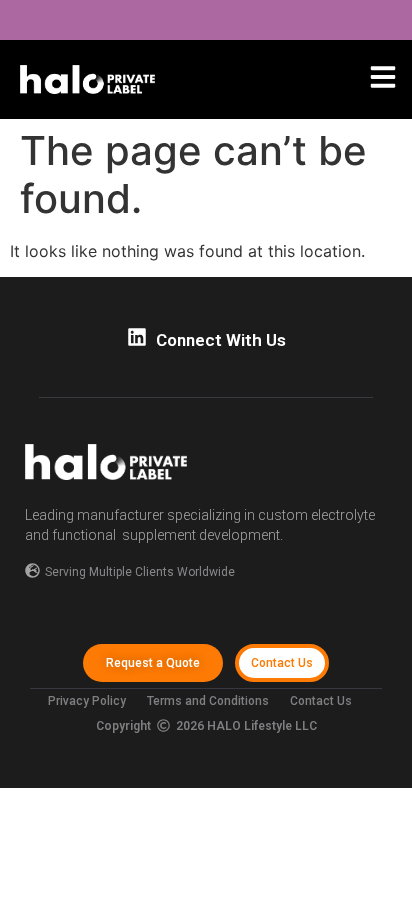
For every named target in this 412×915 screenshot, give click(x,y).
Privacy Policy (87, 701)
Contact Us (321, 701)
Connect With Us (221, 340)
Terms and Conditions (208, 701)
